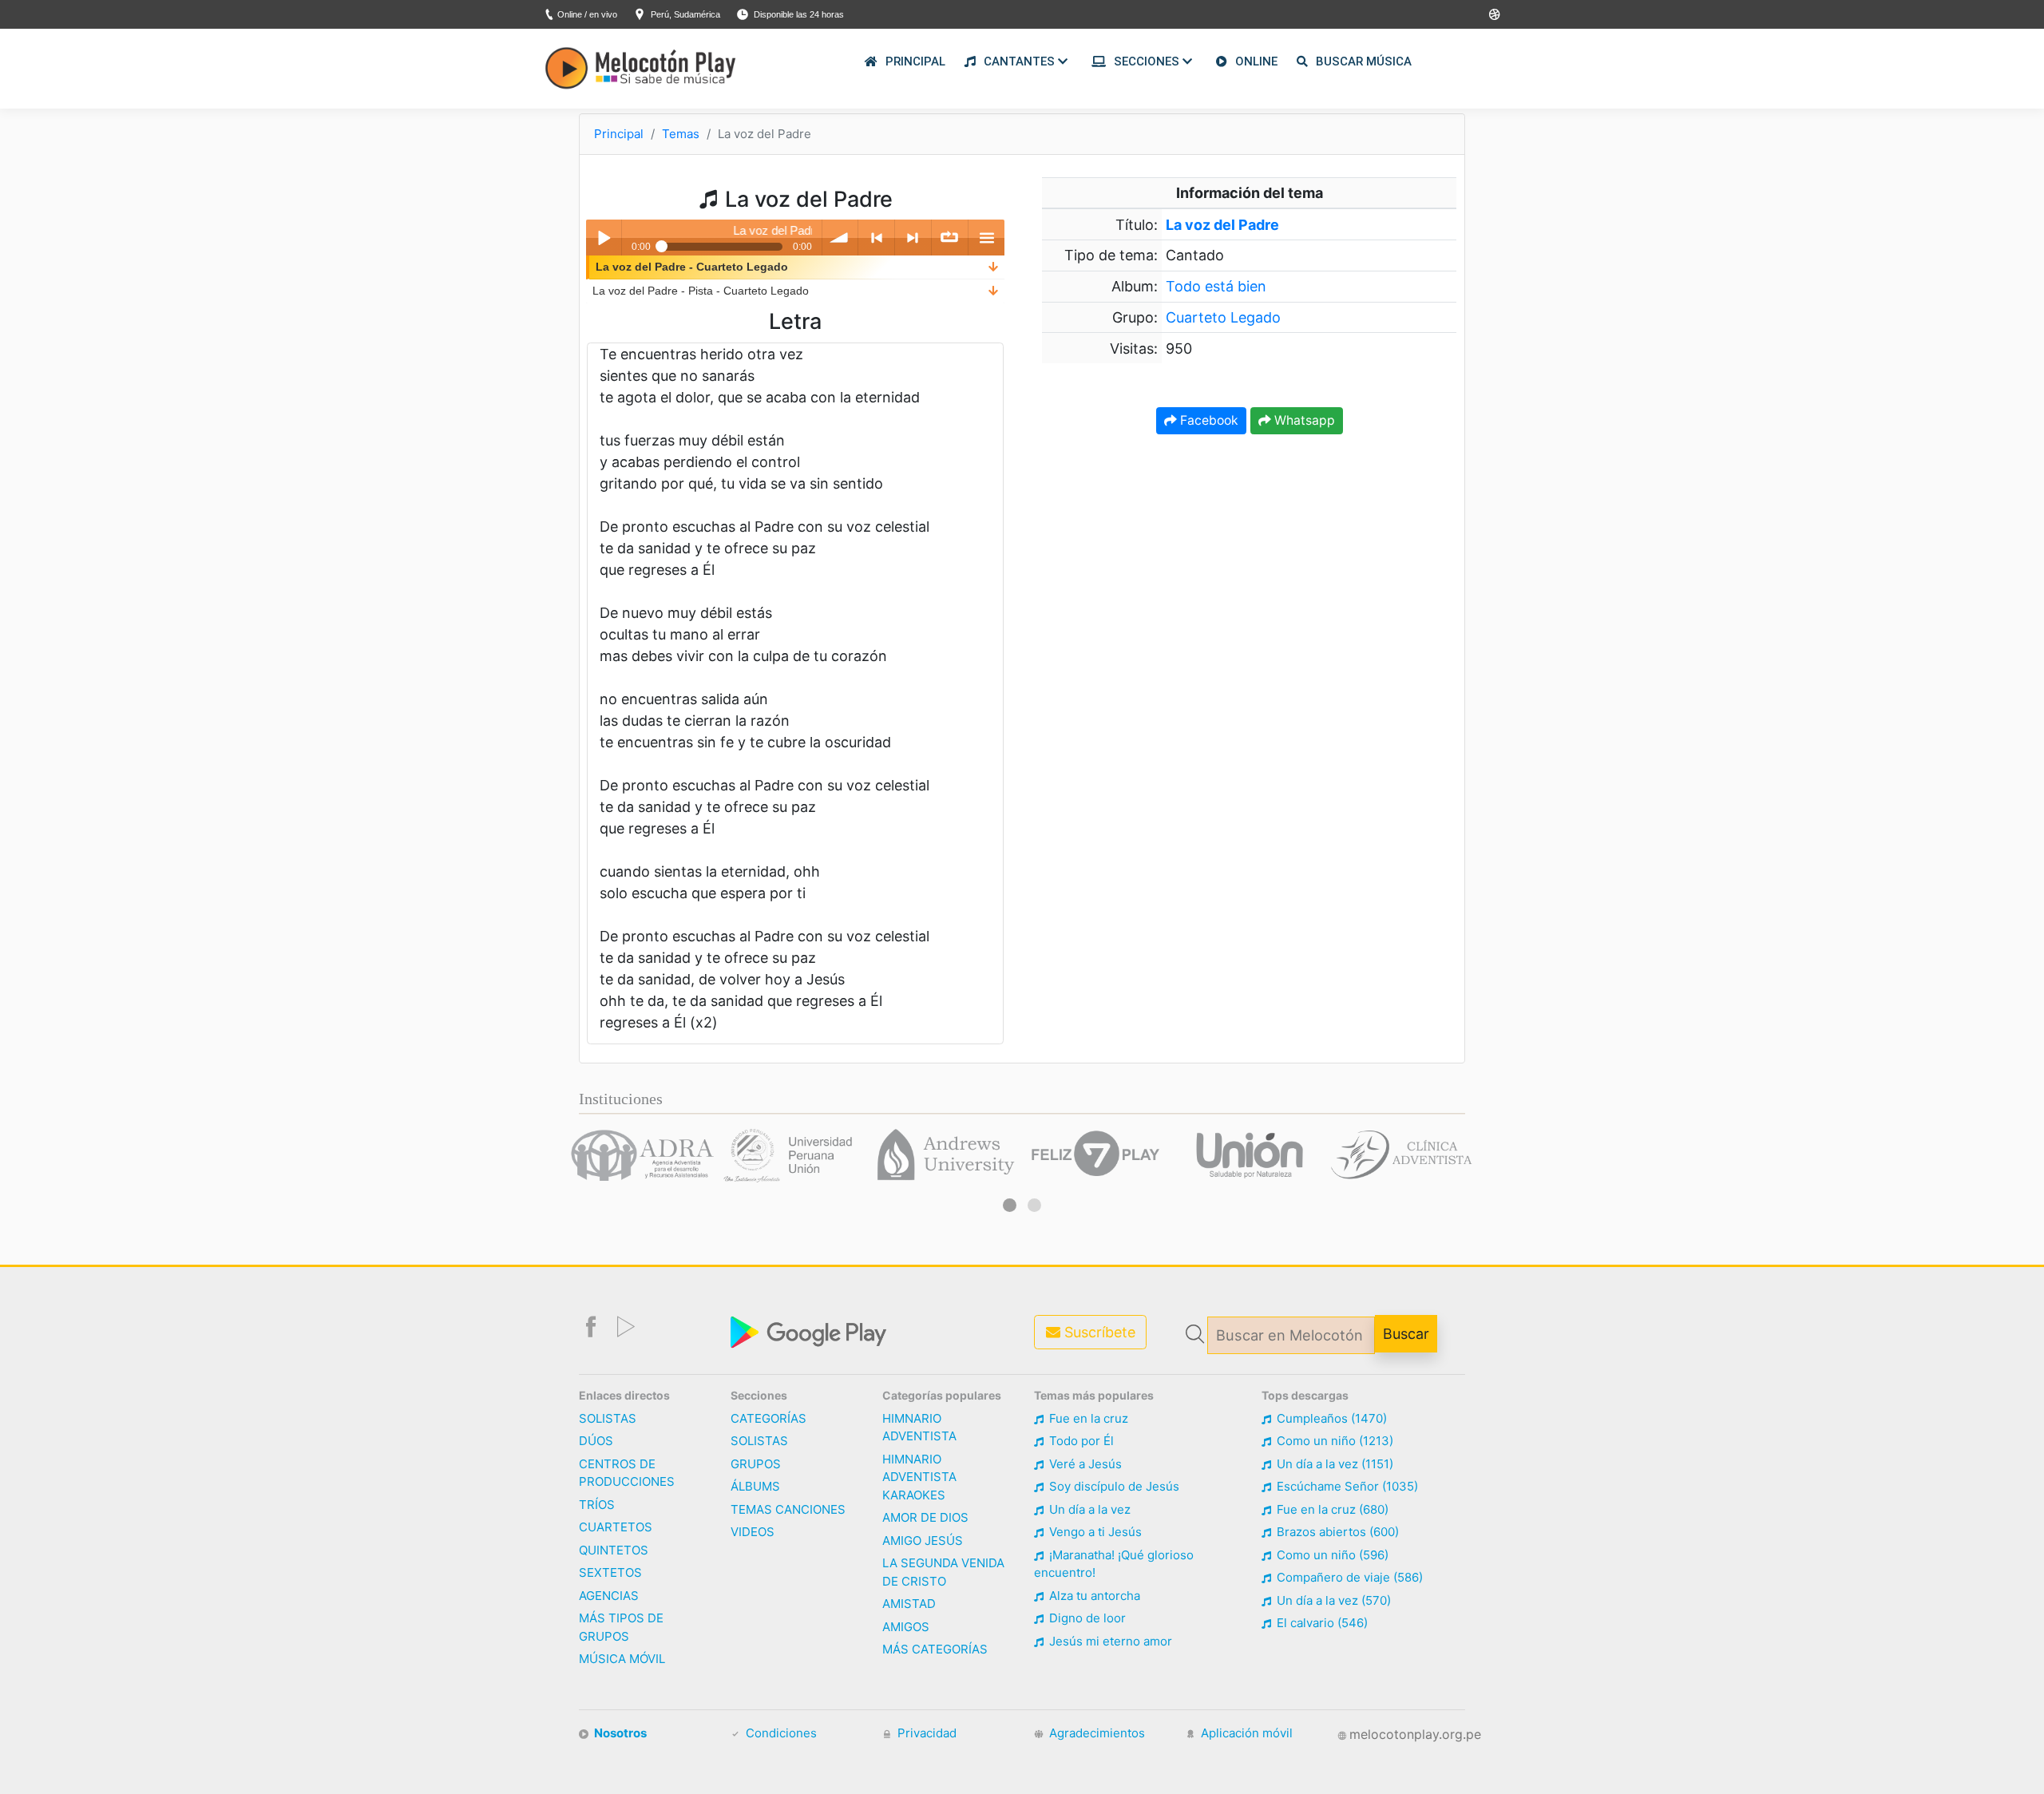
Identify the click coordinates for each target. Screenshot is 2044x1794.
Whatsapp (1303, 420)
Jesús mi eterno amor (1109, 1641)
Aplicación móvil (1245, 1733)
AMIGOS (906, 1627)
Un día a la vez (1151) (1333, 1464)
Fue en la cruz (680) (1331, 1509)
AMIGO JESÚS (923, 1541)
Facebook (1208, 420)
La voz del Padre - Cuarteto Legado (692, 267)
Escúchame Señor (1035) (1346, 1486)
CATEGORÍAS (768, 1418)
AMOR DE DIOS (925, 1517)
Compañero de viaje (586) (1348, 1577)
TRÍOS (597, 1505)
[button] (1010, 1205)
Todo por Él (1080, 1441)
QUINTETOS (614, 1550)
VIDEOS (753, 1532)
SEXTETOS (610, 1572)
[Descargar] (993, 267)
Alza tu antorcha (1093, 1596)
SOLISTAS (608, 1418)
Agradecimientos (1095, 1733)
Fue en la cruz (1087, 1418)
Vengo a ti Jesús (1094, 1532)
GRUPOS (756, 1464)
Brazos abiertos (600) (1336, 1532)
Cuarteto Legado (1223, 317)
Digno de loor (1086, 1618)
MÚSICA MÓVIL (622, 1659)
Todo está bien (1216, 286)
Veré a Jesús (1084, 1464)
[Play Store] (1495, 15)
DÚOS (596, 1441)
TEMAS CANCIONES (788, 1509)
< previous (876, 238)
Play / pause (604, 238)
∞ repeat (950, 238)
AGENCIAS (609, 1596)
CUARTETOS (616, 1527)
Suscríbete (1098, 1332)
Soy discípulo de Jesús (1113, 1486)
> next (913, 238)
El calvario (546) (1321, 1623)
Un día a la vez (1088, 1509)
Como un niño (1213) (1333, 1441)
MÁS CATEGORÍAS (935, 1649)
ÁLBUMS (755, 1486)
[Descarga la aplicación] (810, 1331)
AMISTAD (909, 1604)
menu (986, 238)
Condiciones (780, 1733)
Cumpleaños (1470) (1330, 1418)
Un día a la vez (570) (1332, 1600)
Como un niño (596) (1331, 1555)
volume (840, 238)
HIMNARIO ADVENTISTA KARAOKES (919, 1477)
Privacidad (925, 1733)
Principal (619, 134)
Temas (681, 134)
